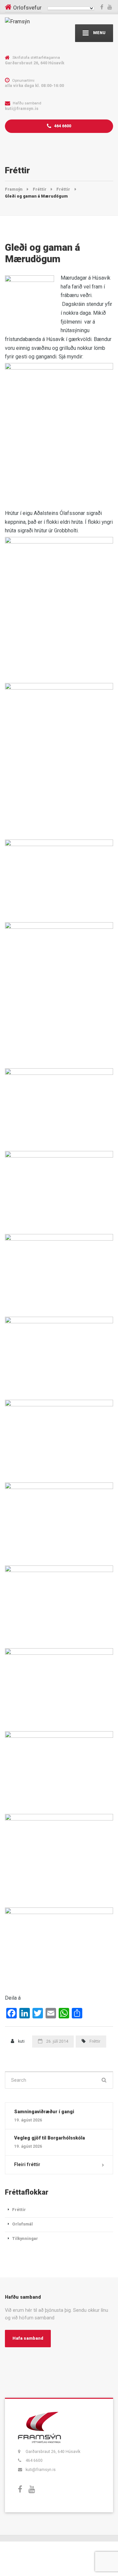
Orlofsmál (22, 2224)
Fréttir (95, 2041)
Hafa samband (28, 2338)
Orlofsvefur (27, 8)
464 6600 (62, 126)
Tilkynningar (25, 2238)
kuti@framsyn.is (41, 2470)
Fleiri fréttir (27, 2164)
